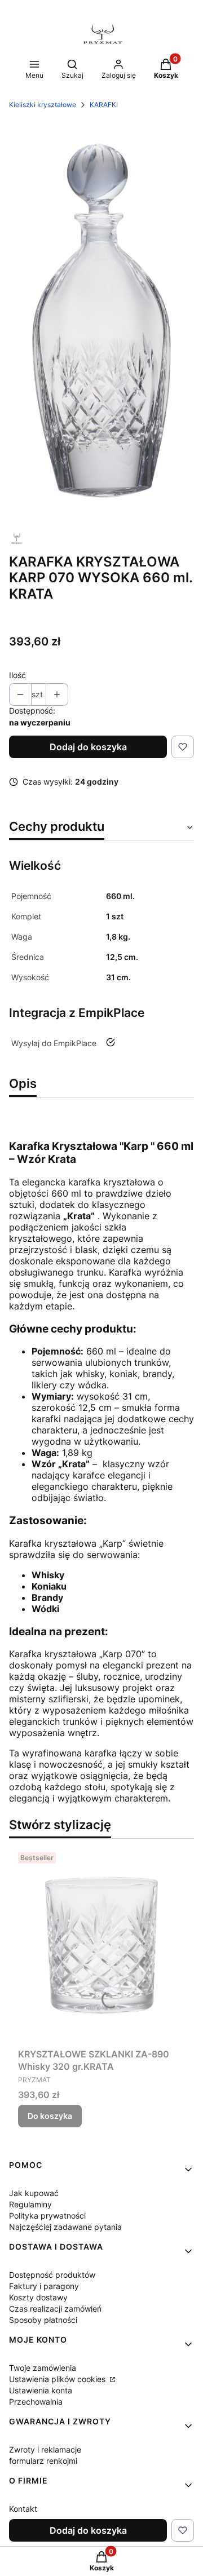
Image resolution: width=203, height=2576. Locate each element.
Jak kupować (34, 2193)
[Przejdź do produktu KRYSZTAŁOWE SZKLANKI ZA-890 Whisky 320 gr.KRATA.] (101, 1946)
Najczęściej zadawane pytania (65, 2227)
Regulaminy (30, 2204)
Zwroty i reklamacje (45, 2449)
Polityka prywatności (47, 2216)
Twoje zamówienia (43, 2368)
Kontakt (23, 2509)
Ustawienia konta (41, 2390)
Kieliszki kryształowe (43, 105)
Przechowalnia (36, 2402)
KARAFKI (104, 105)
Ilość (17, 675)
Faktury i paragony (44, 2286)
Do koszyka (50, 2116)
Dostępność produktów (52, 2275)
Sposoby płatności (43, 2320)
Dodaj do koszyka (88, 747)
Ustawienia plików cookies (58, 2379)
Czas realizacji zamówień (55, 2309)
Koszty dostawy (38, 2297)
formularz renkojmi (43, 2461)
